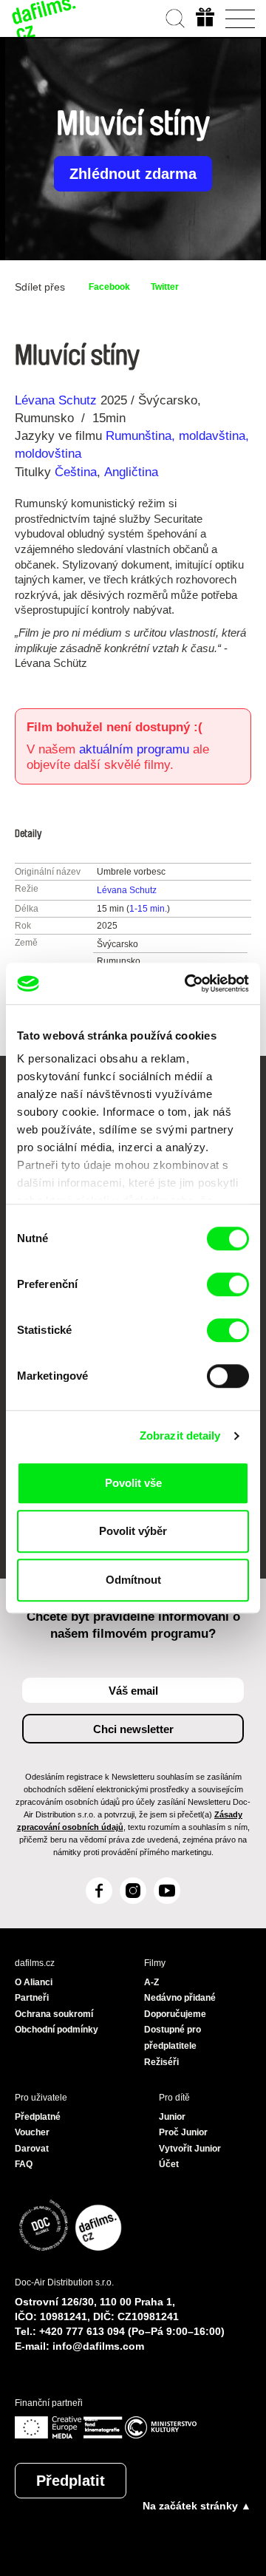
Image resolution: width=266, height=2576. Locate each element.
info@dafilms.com (98, 2346)
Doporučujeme (175, 2014)
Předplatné (38, 2117)
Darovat (32, 2149)
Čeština (76, 472)
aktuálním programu (134, 749)
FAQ (24, 2164)
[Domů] (44, 18)
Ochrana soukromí (54, 2014)
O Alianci (34, 1982)
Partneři (32, 1998)
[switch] (228, 1284)
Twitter (165, 287)
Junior (172, 2117)
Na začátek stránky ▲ (197, 2506)
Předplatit (71, 2481)
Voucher (32, 2132)
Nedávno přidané (180, 1998)
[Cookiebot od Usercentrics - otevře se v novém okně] (188, 983)
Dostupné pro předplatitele (173, 2038)
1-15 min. (148, 909)
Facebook (109, 287)
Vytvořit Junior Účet (190, 2157)
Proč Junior (183, 2132)
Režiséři (161, 2062)
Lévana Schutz (56, 400)
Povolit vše (133, 1483)
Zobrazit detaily (180, 1436)
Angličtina (131, 472)
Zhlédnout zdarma (133, 174)
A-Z (151, 1982)
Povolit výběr (133, 1531)
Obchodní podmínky (57, 2030)
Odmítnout (133, 1580)
